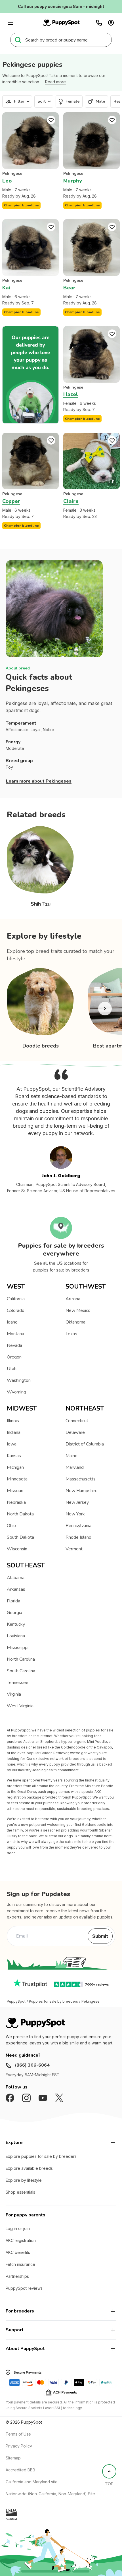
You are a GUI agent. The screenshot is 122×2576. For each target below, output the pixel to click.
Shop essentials (20, 2192)
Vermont (74, 1549)
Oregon (14, 1357)
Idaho (12, 1322)
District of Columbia (85, 1444)
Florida (13, 1601)
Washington (19, 1380)
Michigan (15, 1467)
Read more (55, 82)
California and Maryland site (32, 2482)
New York (75, 1514)
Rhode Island (78, 1537)
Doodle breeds (41, 1046)
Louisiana (16, 1636)
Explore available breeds (29, 2168)
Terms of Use (18, 2434)
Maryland (75, 1467)
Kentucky (16, 1624)
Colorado (16, 1310)
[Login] (111, 23)
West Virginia (20, 1706)
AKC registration (21, 2240)
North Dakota (20, 1514)
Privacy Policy (19, 2446)
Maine (71, 1456)
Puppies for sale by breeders (53, 2002)
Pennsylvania (78, 1526)
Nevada (14, 1345)
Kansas (14, 1456)
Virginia (14, 1694)
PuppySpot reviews (24, 2288)
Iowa (12, 1444)
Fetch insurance (20, 2264)
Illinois (13, 1421)
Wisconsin (17, 1549)
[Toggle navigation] (11, 23)
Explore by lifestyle (24, 2180)
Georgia (14, 1613)
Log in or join (18, 2228)
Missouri (15, 1491)
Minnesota (17, 1479)
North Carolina (21, 1659)
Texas (71, 1334)
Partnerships (17, 2276)
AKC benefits (18, 2252)
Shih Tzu (41, 904)
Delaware (75, 1432)
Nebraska (16, 1502)
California (16, 1299)
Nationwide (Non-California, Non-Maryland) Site (50, 2494)
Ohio (11, 1526)
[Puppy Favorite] (51, 120)
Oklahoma (75, 1322)
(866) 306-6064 (32, 2065)
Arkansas (16, 1589)
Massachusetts (81, 1479)
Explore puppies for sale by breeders (41, 2156)
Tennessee (18, 1683)
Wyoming (16, 1392)
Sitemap (13, 2458)
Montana (15, 1334)
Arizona (73, 1299)
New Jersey (77, 1502)
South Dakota (20, 1537)
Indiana (14, 1432)
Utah (12, 1369)
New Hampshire (82, 1491)
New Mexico (78, 1310)
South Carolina (21, 1671)
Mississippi (18, 1648)
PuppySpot (16, 2002)
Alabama (16, 1578)
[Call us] (99, 23)
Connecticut (77, 1421)
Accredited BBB (20, 2470)
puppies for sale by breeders (61, 1270)
